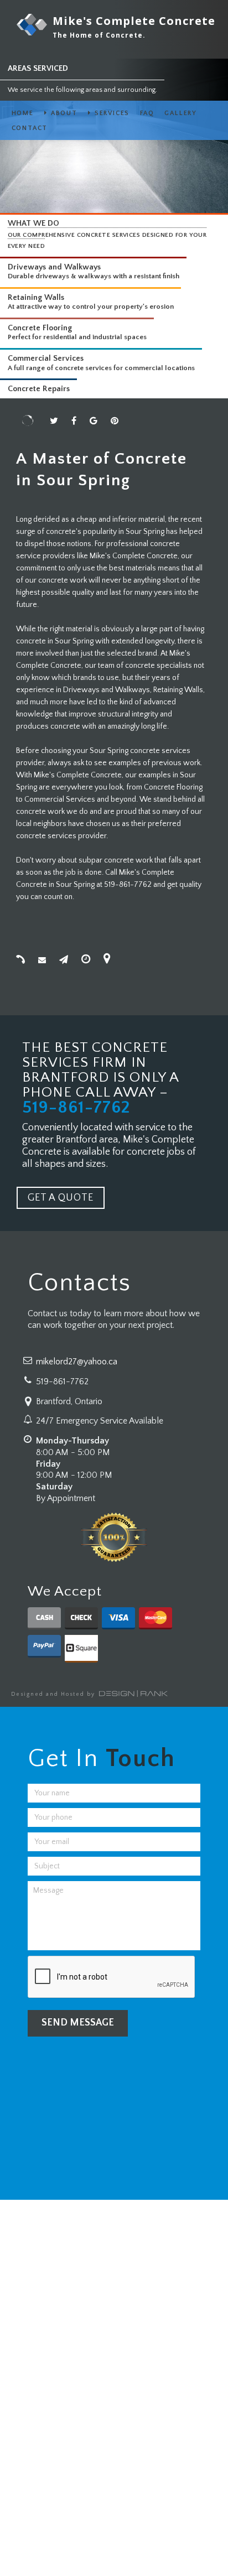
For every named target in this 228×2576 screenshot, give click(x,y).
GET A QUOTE (61, 1198)
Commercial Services (46, 359)
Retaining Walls (36, 298)
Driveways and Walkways (54, 267)
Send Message (78, 2023)
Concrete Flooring (40, 328)
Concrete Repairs (39, 389)
